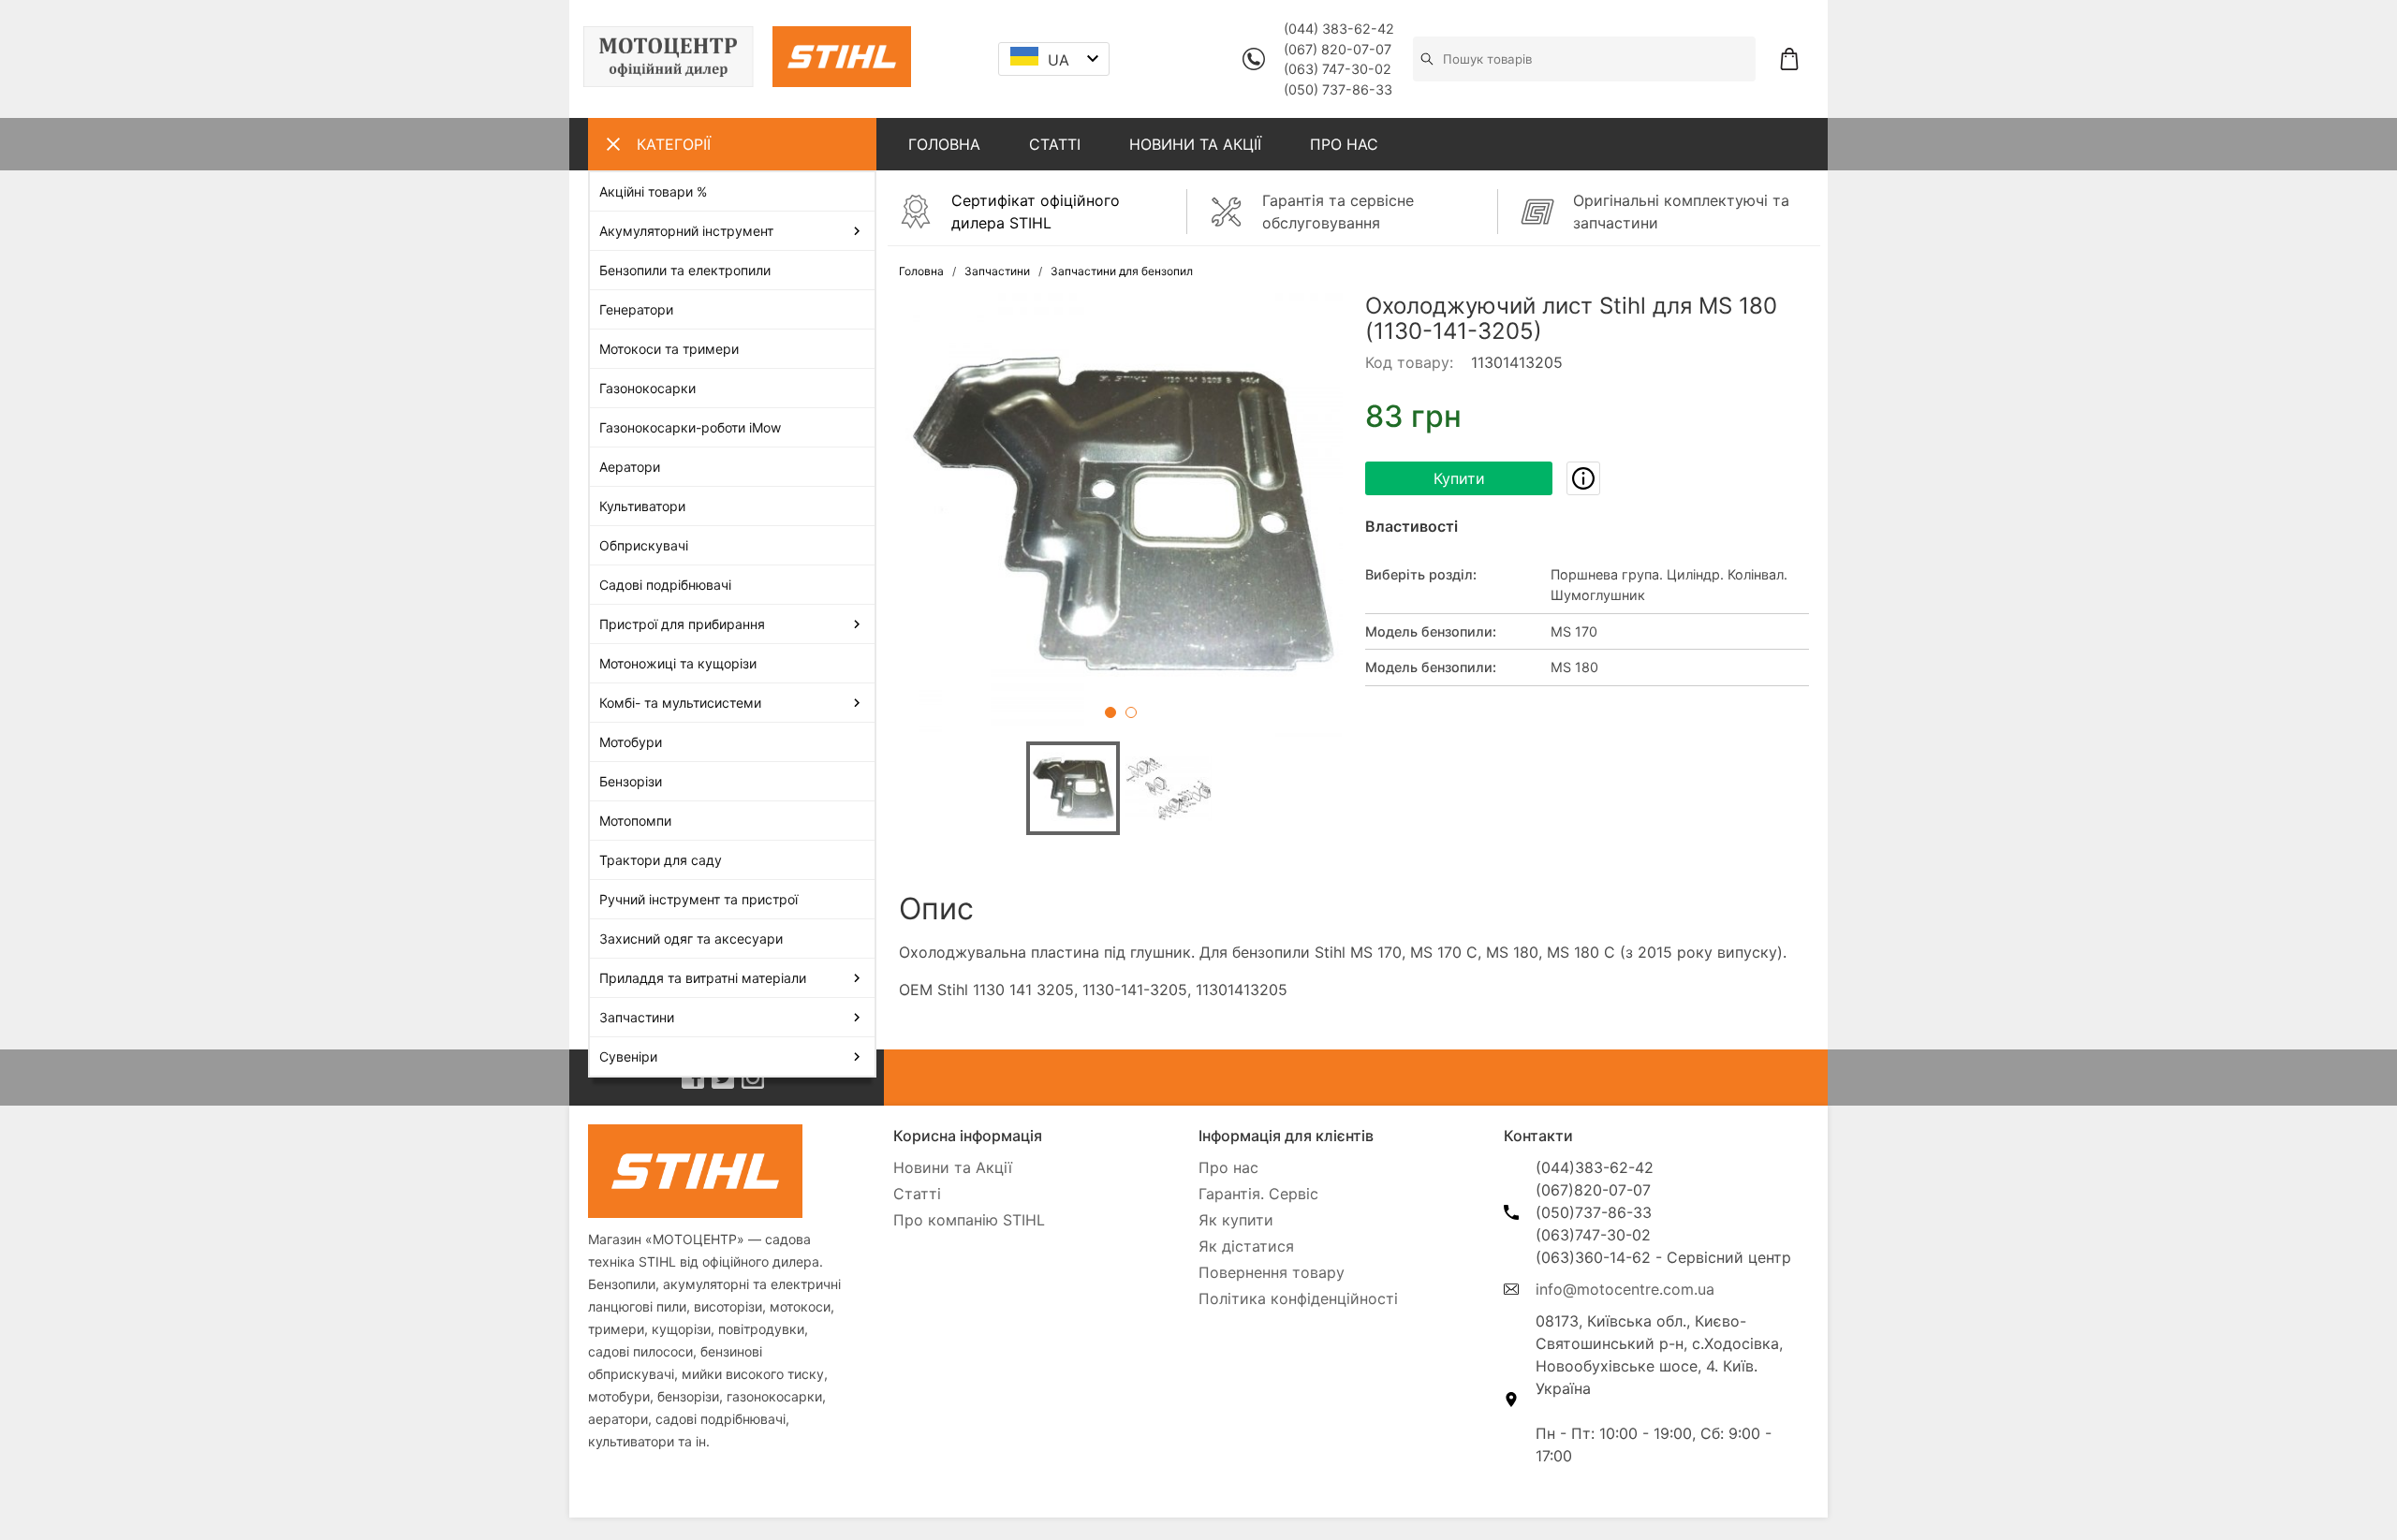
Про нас (1228, 1167)
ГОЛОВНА (944, 144)
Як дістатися (1246, 1246)
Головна (921, 271)
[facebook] (693, 1078)
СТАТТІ (1055, 144)
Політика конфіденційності (1298, 1298)
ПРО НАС (1344, 144)
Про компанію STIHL (969, 1220)
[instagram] (753, 1078)
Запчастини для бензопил (1122, 271)
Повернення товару (1272, 1272)
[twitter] (723, 1078)
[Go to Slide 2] (1131, 712)
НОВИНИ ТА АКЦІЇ (1195, 144)
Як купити (1236, 1220)
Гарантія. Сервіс (1258, 1194)
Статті (917, 1194)
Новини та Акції (953, 1167)
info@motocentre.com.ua (1625, 1289)
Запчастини (997, 271)
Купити (1459, 478)
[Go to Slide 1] (1110, 712)
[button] (1121, 515)
